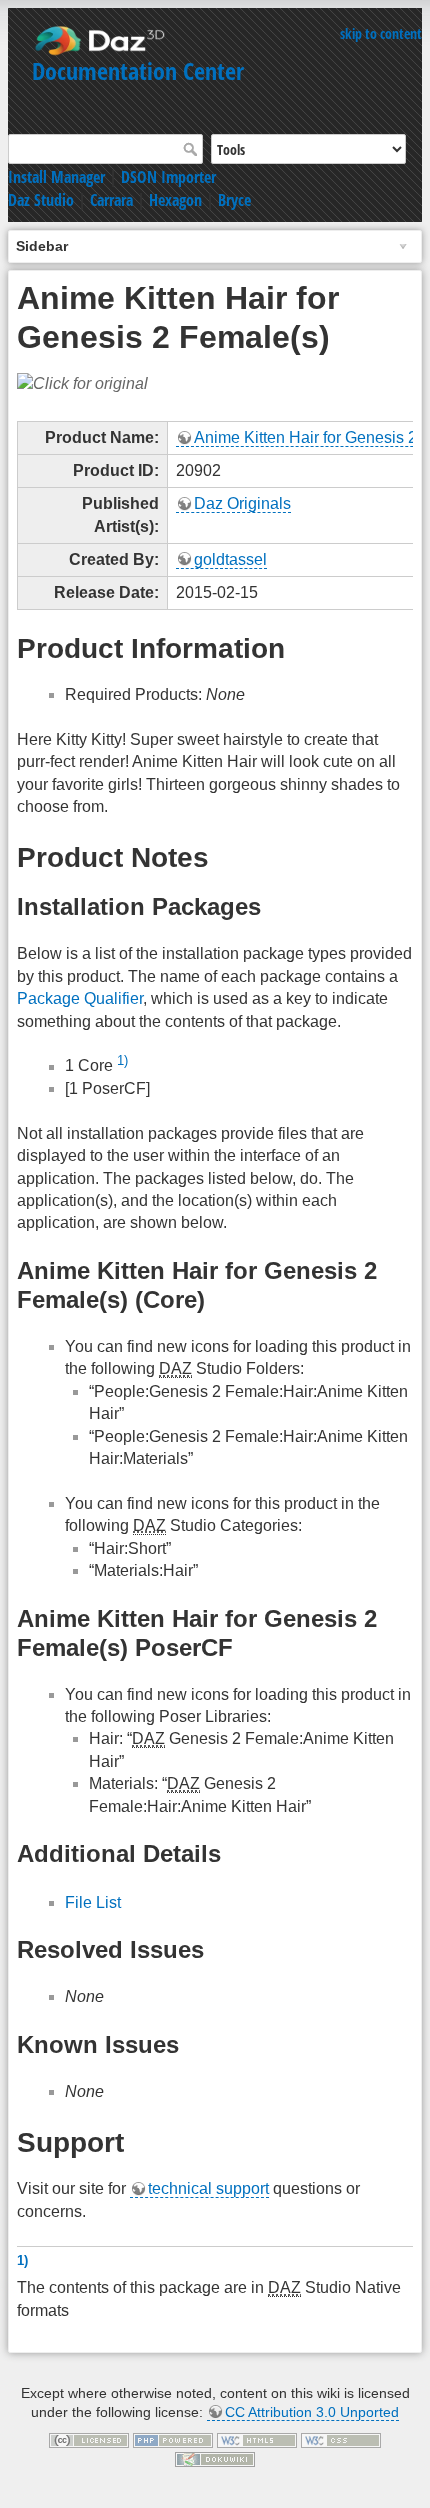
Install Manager (56, 177)
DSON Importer (168, 177)
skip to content (381, 33)
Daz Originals (242, 503)
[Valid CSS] (341, 2439)
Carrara (111, 200)
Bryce (234, 200)
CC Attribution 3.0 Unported (312, 2412)
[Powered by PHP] (173, 2439)
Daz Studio (41, 200)
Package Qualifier (80, 998)
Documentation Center (138, 70)
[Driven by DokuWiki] (215, 2459)
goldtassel (230, 559)
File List (93, 1902)
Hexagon (175, 200)
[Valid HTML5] (257, 2439)
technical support (208, 2188)
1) (122, 1060)
